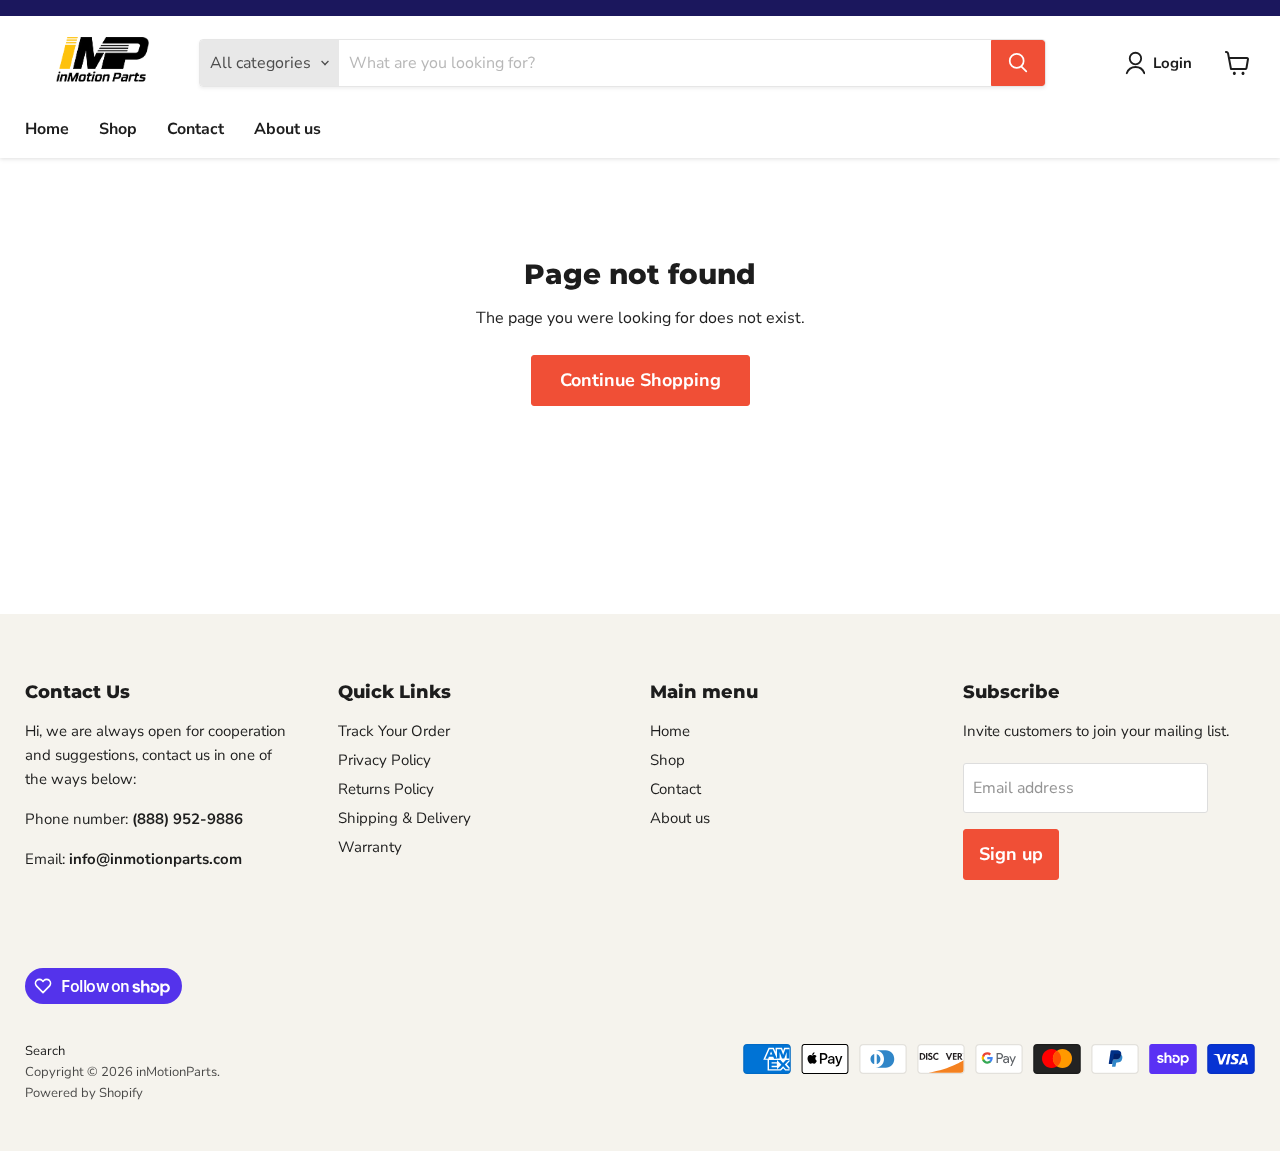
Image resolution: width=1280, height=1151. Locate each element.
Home (47, 129)
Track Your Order (394, 731)
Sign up (1011, 854)
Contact (195, 129)
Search (45, 1051)
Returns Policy (386, 789)
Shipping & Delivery (404, 818)
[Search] (1018, 63)
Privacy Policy (384, 760)
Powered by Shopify (84, 1093)
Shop (118, 129)
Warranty (370, 847)
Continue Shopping (640, 380)
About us (287, 129)
